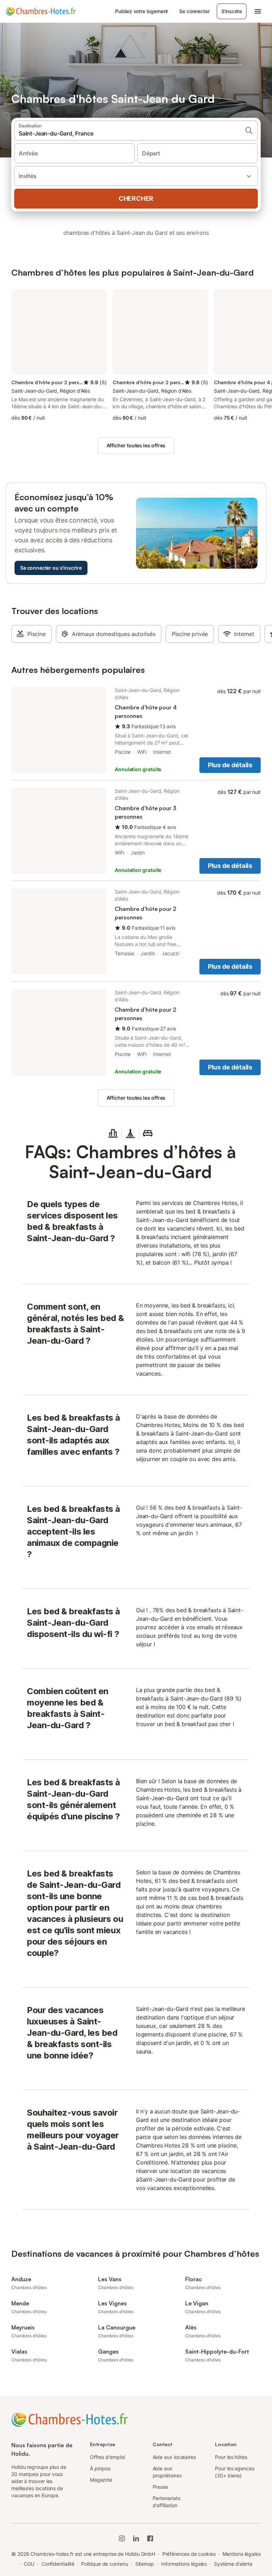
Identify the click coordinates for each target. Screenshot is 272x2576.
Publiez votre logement (141, 11)
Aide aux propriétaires (167, 2472)
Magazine (101, 2480)
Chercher (136, 198)
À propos (100, 2468)
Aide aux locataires (174, 2457)
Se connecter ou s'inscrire (51, 568)
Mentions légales (242, 2554)
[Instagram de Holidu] (122, 2538)
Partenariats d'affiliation (166, 2502)
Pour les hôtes (231, 2457)
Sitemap (145, 2564)
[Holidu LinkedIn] (136, 2538)
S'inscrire (232, 11)
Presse (160, 2487)
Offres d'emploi (107, 2457)
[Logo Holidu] (41, 11)
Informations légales (184, 2564)
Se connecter (194, 11)
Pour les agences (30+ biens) (235, 2472)
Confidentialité (58, 2564)
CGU (29, 2564)
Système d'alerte (233, 2564)
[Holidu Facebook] (150, 2538)
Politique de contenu (104, 2564)
